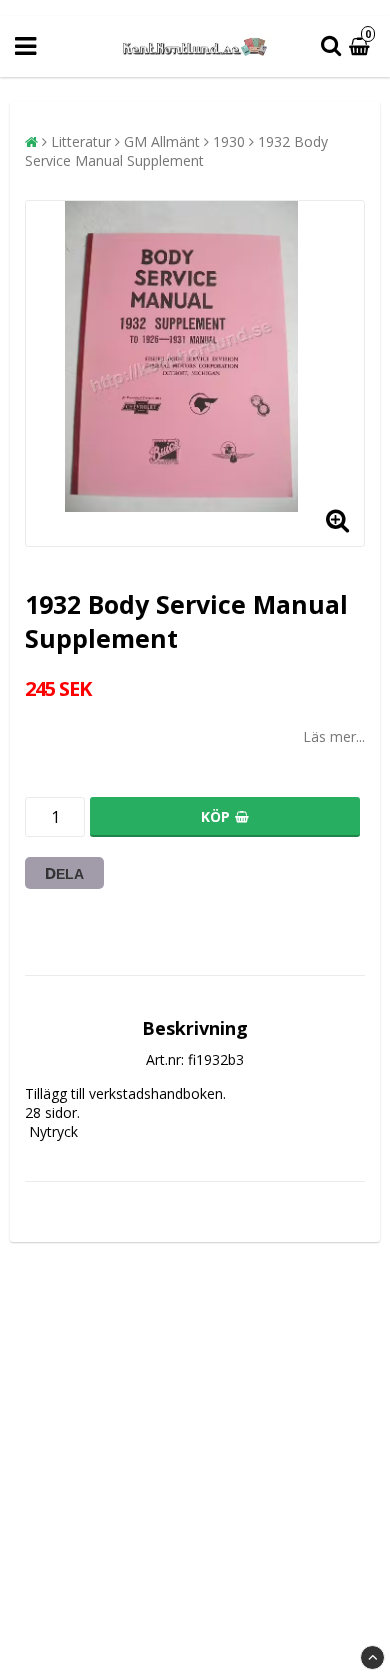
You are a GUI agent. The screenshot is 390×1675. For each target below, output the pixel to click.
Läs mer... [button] (334, 736)
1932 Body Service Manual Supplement (176, 151)
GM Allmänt (162, 141)
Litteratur (81, 141)
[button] (362, 46)
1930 (229, 141)
